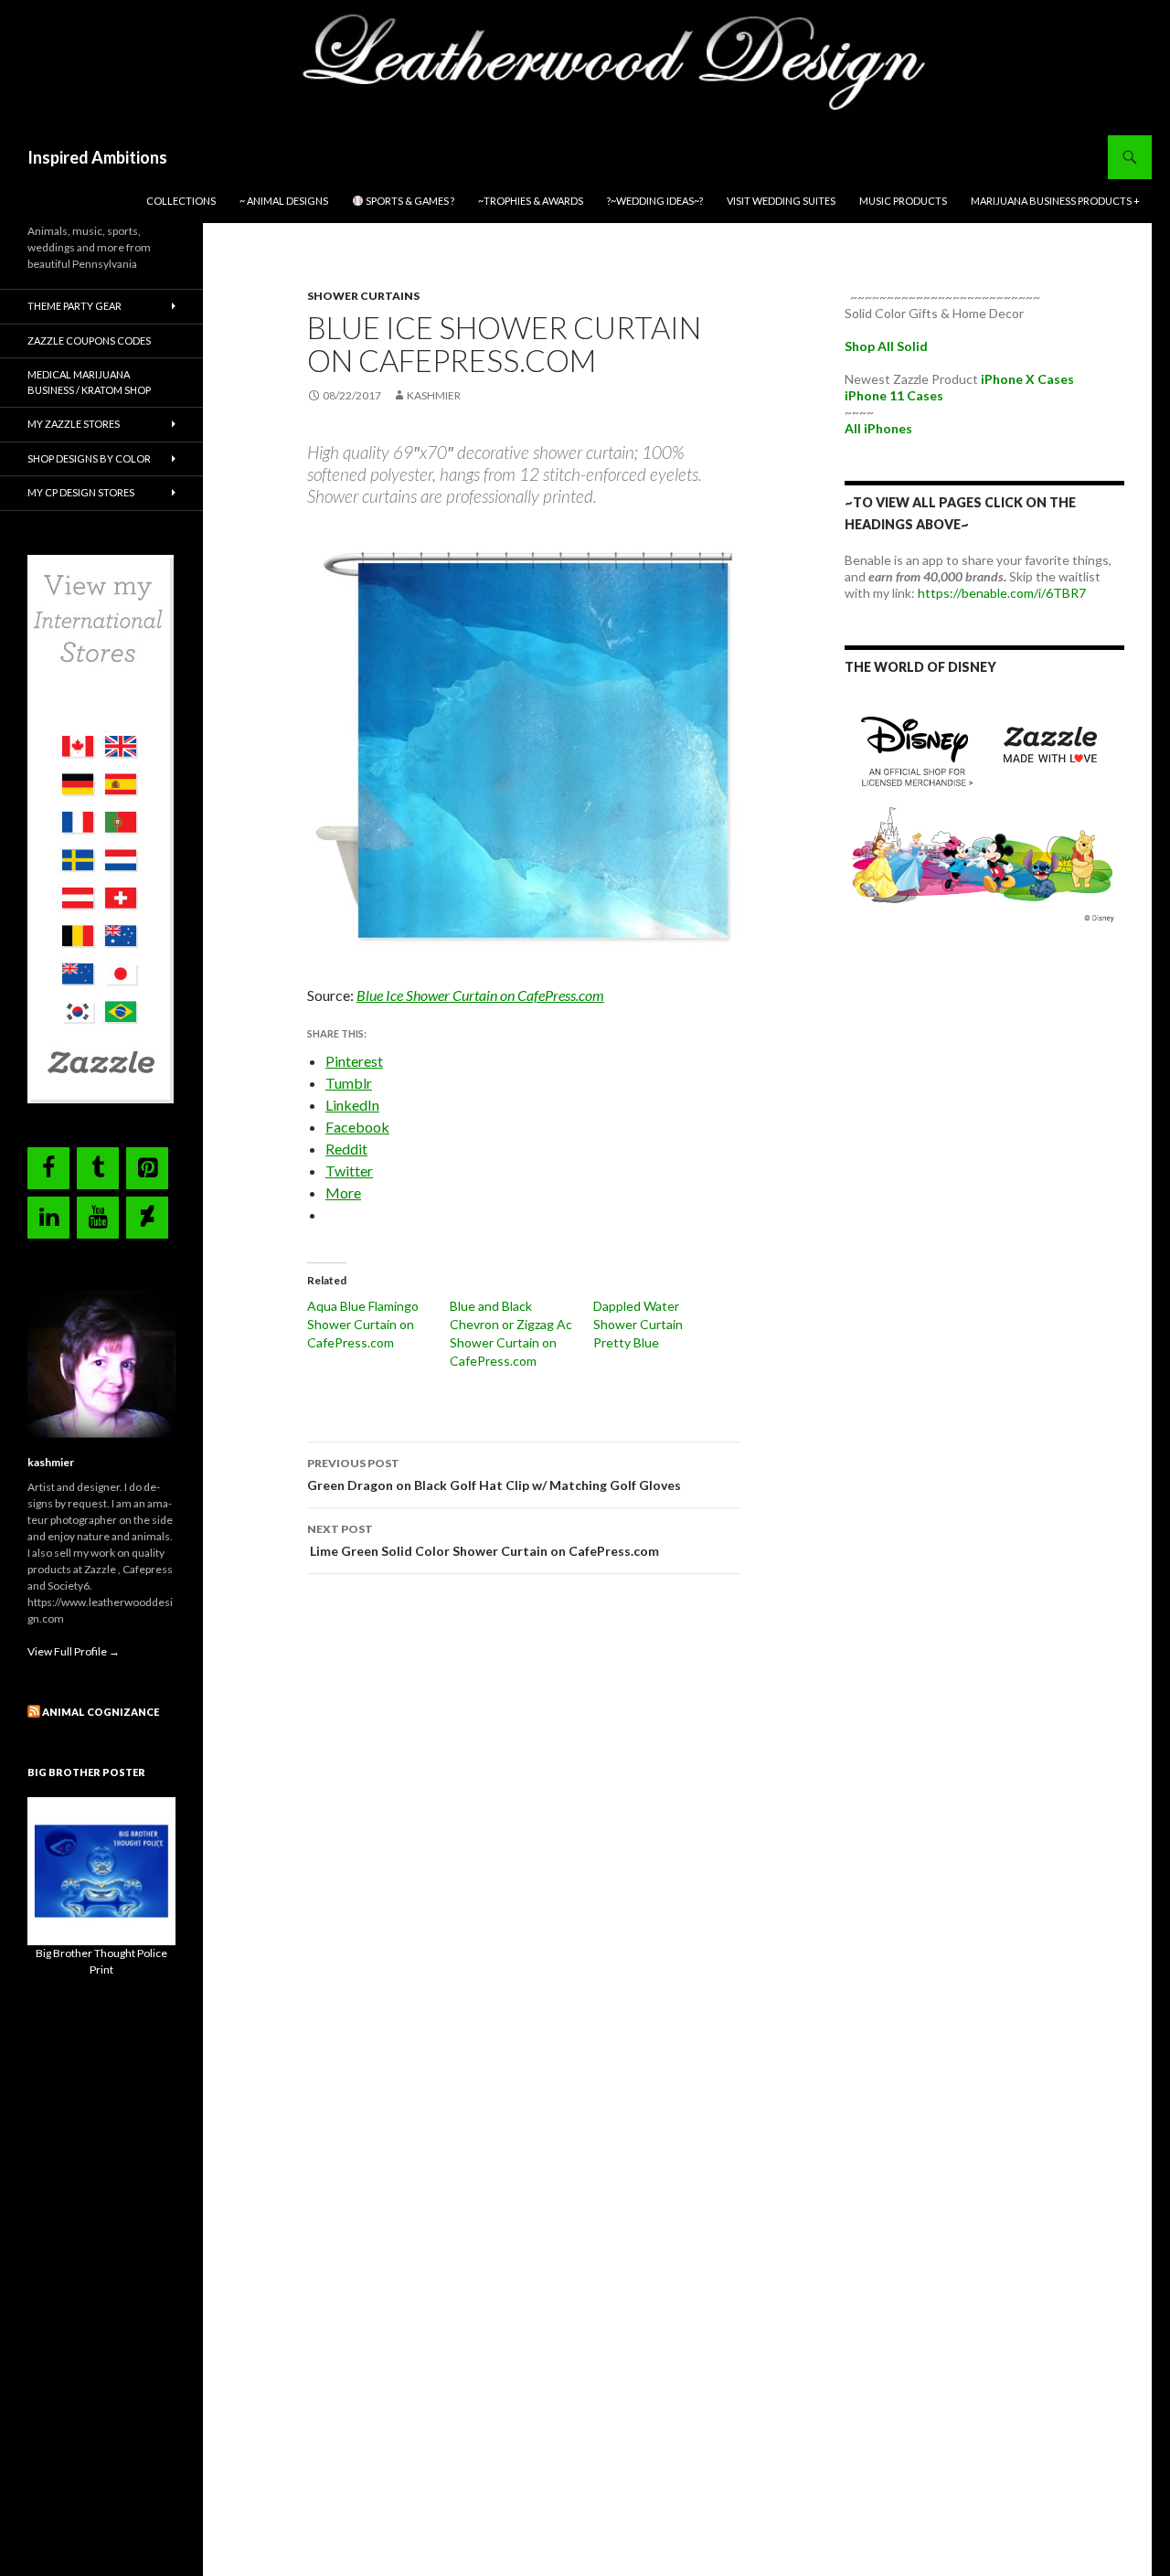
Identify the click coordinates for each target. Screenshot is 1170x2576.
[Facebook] (48, 1168)
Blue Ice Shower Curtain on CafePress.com (480, 995)
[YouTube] (98, 1218)
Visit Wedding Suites (781, 201)
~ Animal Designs (284, 201)
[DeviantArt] (147, 1218)
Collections (181, 201)
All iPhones (878, 428)
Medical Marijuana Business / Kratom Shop (89, 382)
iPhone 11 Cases (894, 395)
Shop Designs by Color (89, 458)
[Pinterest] (147, 1168)
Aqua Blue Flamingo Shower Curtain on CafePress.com (363, 1324)
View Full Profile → (74, 1651)
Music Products (903, 201)
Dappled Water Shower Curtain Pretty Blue (638, 1324)
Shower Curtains (363, 296)
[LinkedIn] (48, 1218)
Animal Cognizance (101, 1712)
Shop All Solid (886, 346)
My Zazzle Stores (74, 424)
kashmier (434, 395)
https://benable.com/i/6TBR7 (1002, 593)
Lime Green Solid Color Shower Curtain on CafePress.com (483, 1540)
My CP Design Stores (81, 492)
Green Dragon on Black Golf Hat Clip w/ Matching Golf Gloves (494, 1474)
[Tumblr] (98, 1168)
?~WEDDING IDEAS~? (655, 201)
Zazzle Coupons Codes (89, 341)
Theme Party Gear (74, 306)
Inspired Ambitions (97, 157)
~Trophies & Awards (531, 201)
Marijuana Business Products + (1055, 201)
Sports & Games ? (409, 201)
